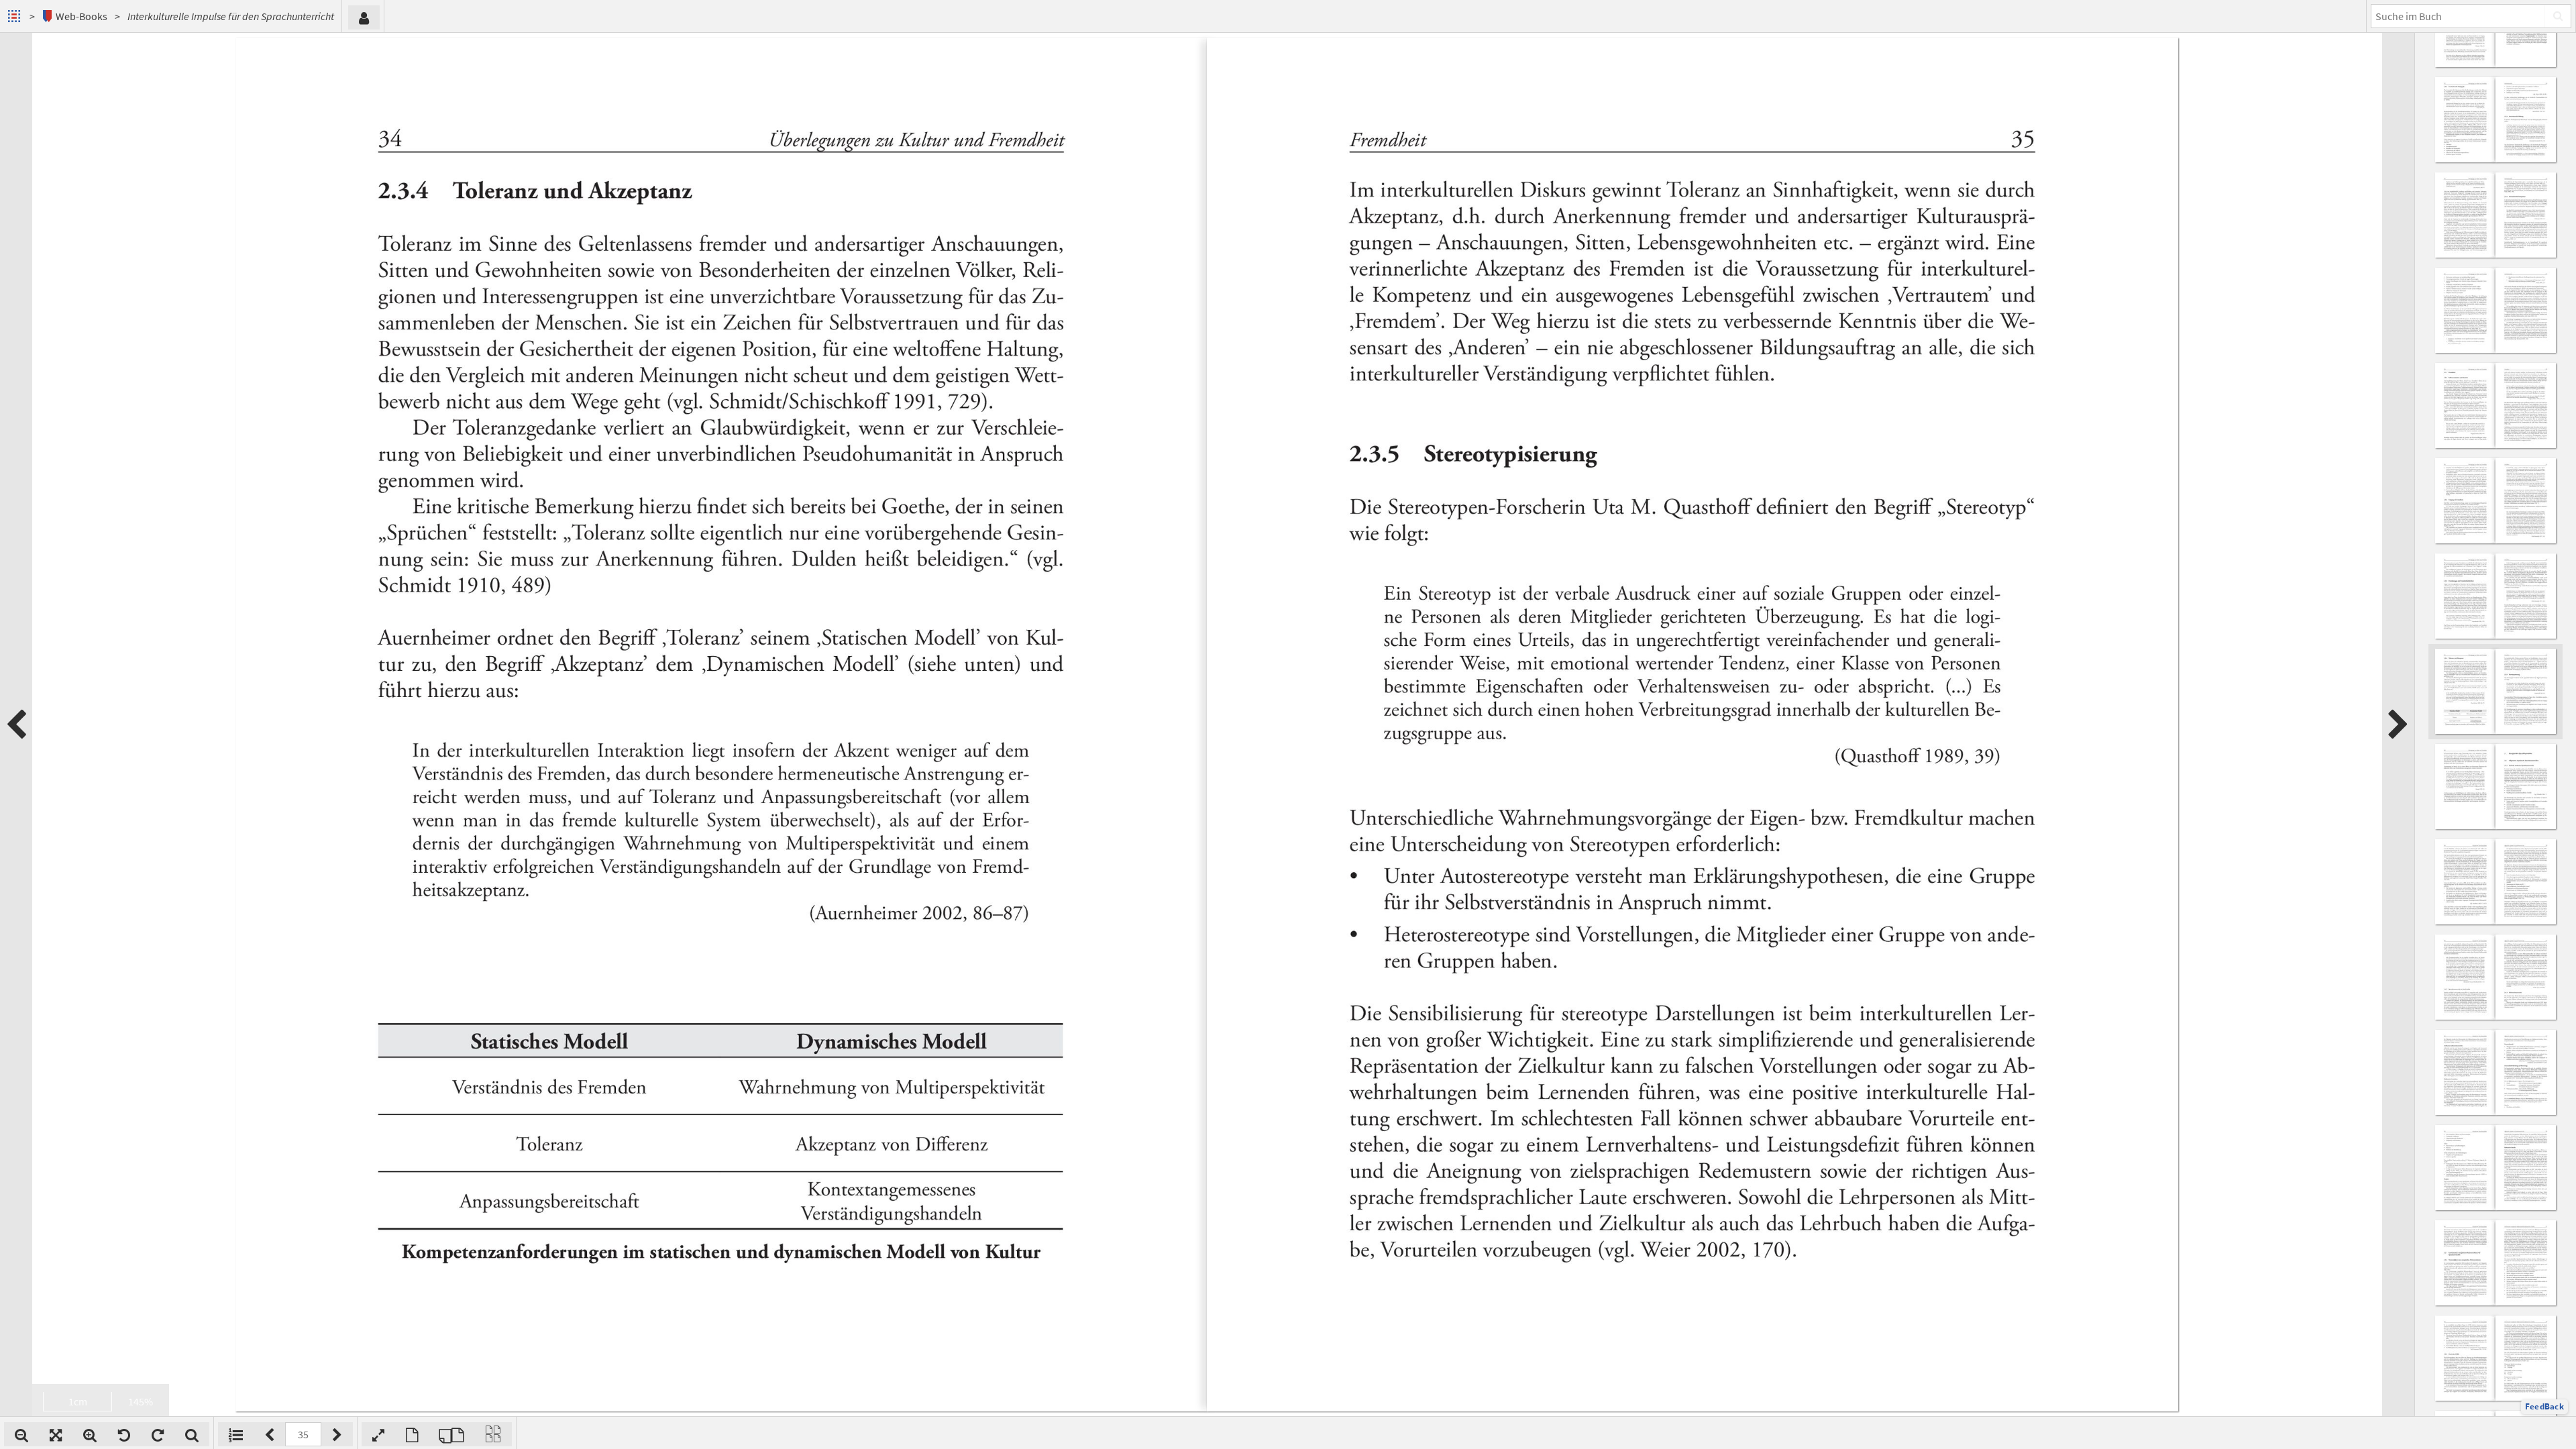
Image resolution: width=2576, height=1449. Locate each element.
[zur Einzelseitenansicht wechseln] (412, 1434)
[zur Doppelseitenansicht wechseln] (451, 1434)
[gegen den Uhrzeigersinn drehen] (124, 1434)
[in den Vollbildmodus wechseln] (378, 1434)
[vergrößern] (90, 1434)
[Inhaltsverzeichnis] (236, 1434)
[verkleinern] (21, 1434)
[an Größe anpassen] (56, 1434)
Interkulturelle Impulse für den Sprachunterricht (231, 16)
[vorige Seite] (16, 724)
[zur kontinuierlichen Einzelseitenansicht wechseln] (493, 1434)
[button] (2544, 1407)
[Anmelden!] (364, 17)
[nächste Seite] (2398, 724)
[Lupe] (192, 1434)
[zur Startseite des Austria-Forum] (16, 16)
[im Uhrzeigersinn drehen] (158, 1434)
